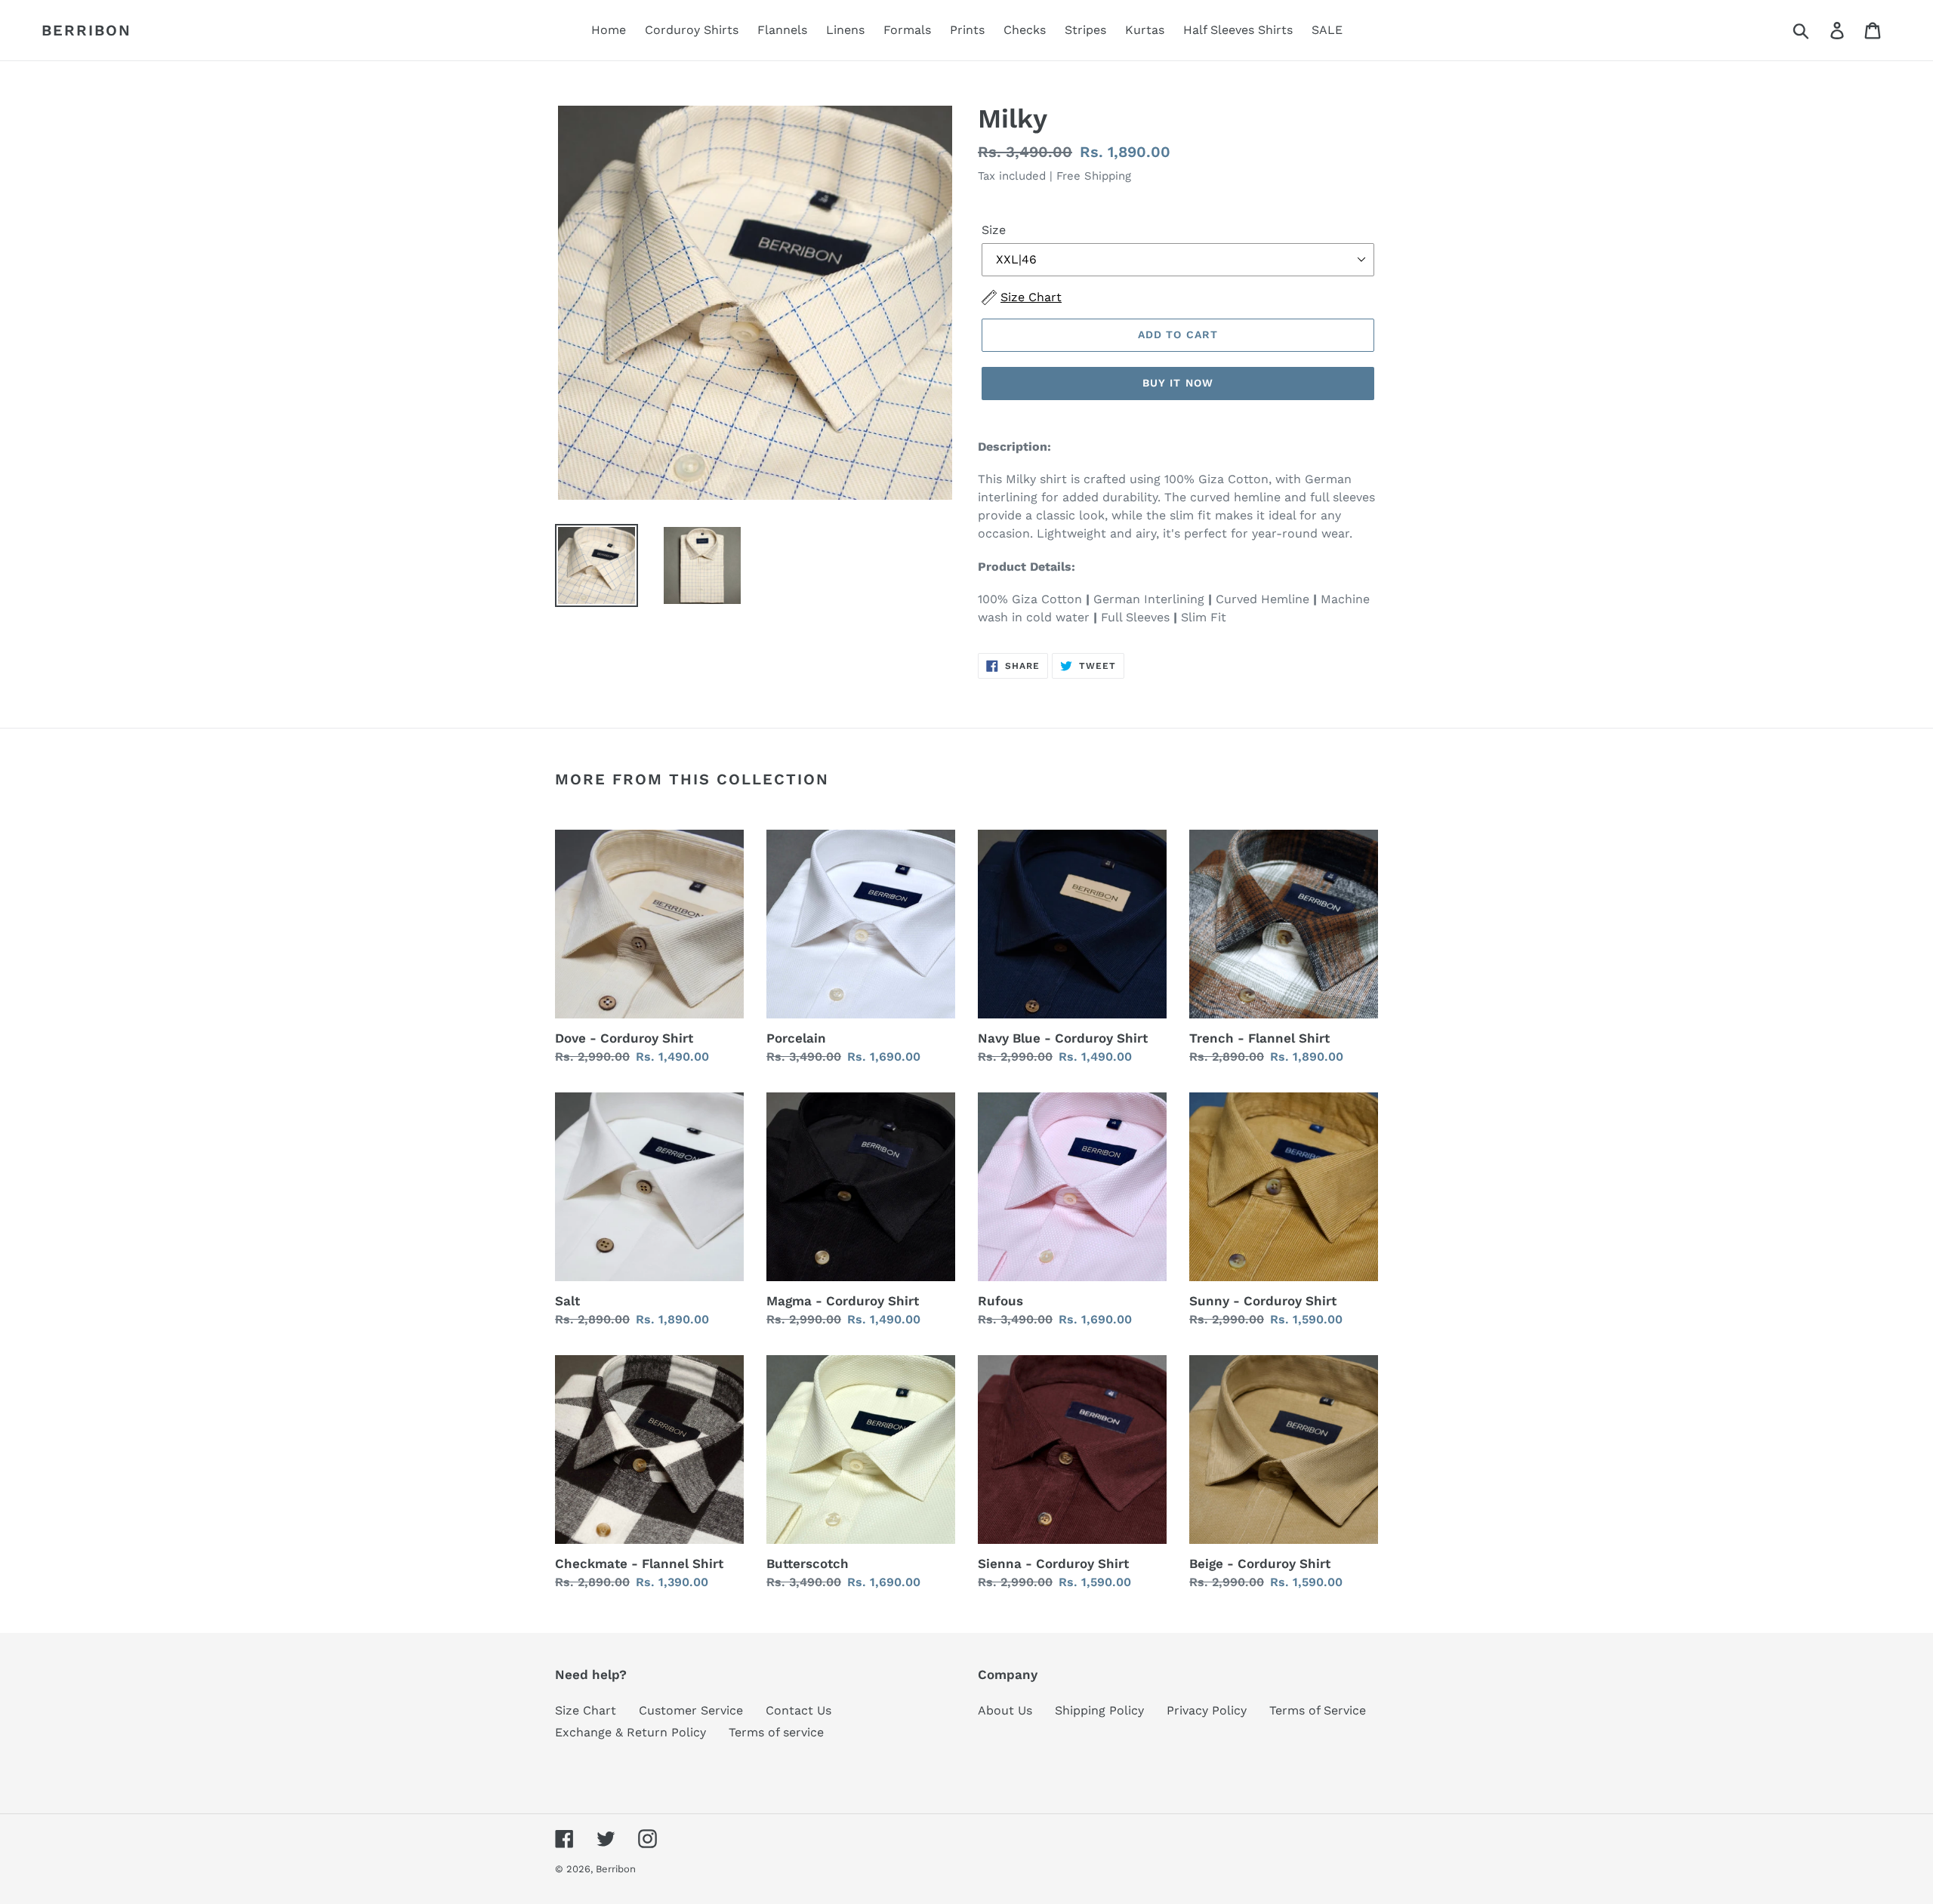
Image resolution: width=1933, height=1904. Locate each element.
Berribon (86, 30)
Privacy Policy (1207, 1710)
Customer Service (691, 1710)
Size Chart (586, 1710)
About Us (1005, 1710)
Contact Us (798, 1710)
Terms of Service (1318, 1710)
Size (994, 230)
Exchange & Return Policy (630, 1732)
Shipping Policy (1099, 1710)
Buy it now (1178, 383)
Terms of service (776, 1732)
